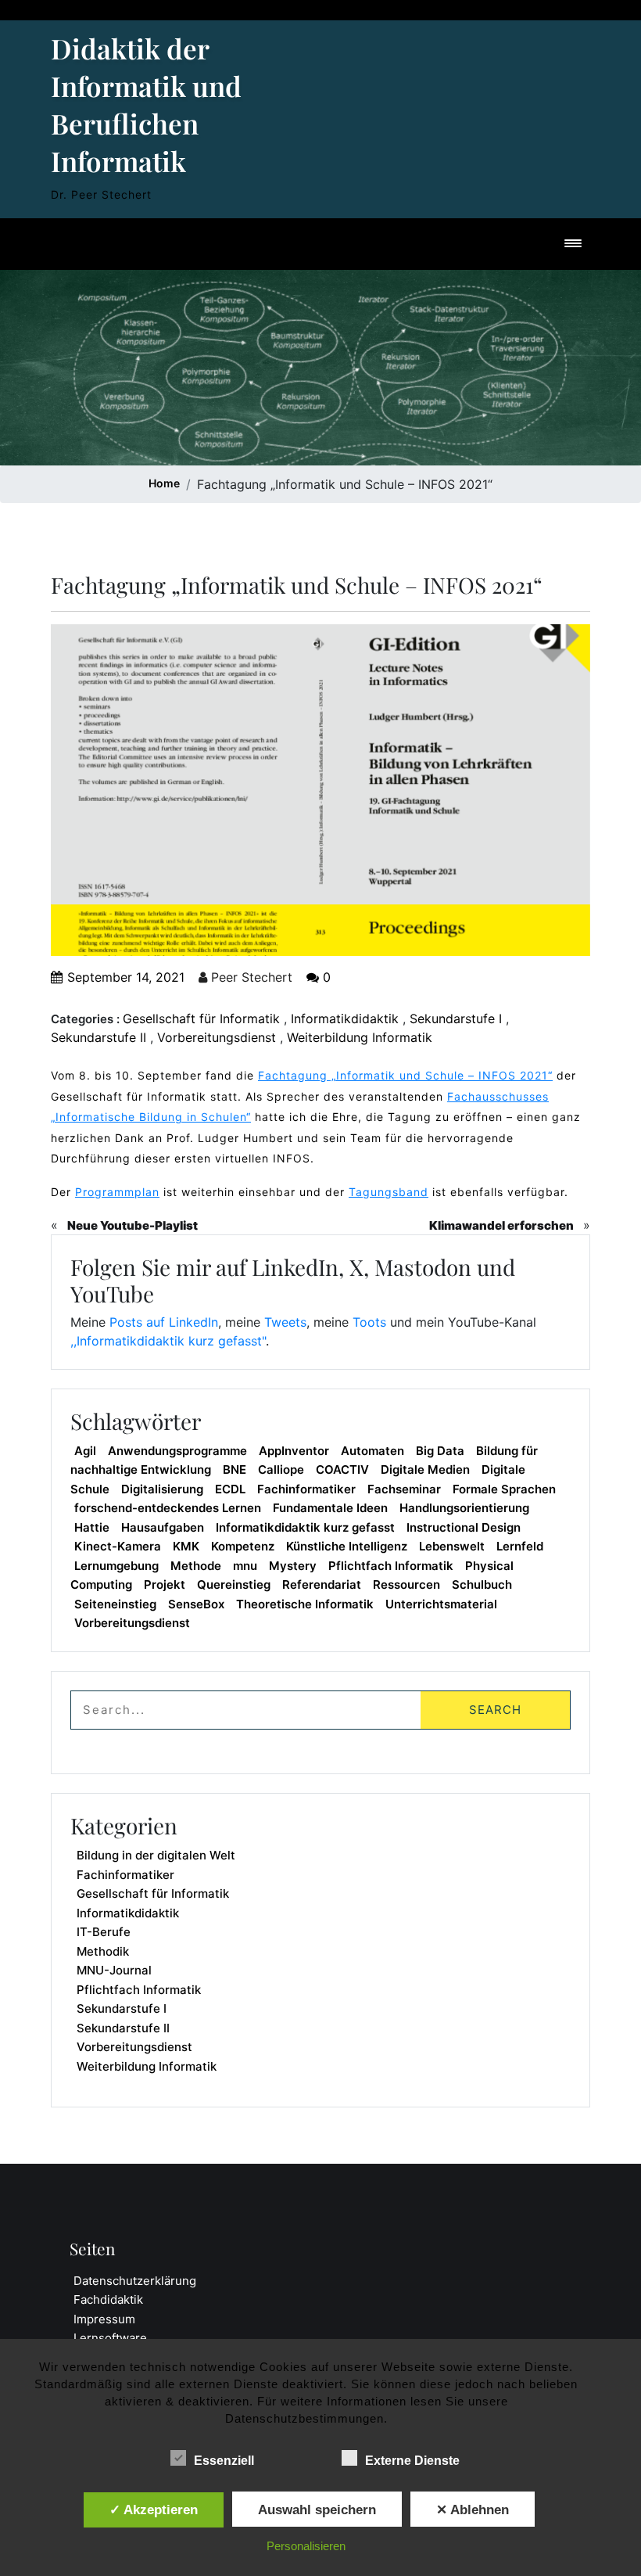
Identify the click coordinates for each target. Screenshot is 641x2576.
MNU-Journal (114, 1970)
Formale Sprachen (504, 1489)
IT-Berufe (104, 1932)
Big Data (440, 1451)
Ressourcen (406, 1584)
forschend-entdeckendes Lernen (168, 1508)
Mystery (293, 1566)
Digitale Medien (425, 1469)
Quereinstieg (234, 1584)
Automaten (372, 1451)
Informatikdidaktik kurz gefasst (305, 1527)
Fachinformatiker (306, 1489)
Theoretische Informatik (305, 1604)
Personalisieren (306, 2546)
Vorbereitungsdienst (217, 1037)
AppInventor (294, 1451)
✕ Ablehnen (473, 2510)
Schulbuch (482, 1584)
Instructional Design (464, 1527)
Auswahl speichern (317, 2510)
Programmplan (117, 1192)
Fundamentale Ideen (330, 1508)
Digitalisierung (162, 1489)
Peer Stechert (250, 977)
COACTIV (342, 1469)
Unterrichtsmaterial (441, 1604)
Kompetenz (243, 1546)
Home (164, 483)
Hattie (92, 1527)
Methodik (103, 1951)
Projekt (165, 1584)
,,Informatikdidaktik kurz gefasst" (168, 1341)
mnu (245, 1566)
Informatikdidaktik (345, 1019)
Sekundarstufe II (98, 1037)
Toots (369, 1322)
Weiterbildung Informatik (360, 1037)
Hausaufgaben (163, 1527)
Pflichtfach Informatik (391, 1566)
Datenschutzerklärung (135, 2281)
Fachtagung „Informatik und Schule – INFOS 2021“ (405, 1075)
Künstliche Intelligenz (347, 1546)
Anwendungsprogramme (177, 1451)
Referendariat (322, 1584)
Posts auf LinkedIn (164, 1322)
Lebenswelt (452, 1546)
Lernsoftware (110, 2338)
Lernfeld (520, 1546)
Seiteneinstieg (115, 1604)
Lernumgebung (116, 1566)
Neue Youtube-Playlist (132, 1225)
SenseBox (196, 1604)
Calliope (281, 1469)
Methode (196, 1566)
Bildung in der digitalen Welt (156, 1855)
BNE (235, 1469)
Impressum (104, 2319)
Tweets (285, 1322)
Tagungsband (389, 1192)
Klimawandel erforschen (501, 1225)
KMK (186, 1546)
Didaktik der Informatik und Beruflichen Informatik (146, 104)
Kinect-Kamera (118, 1546)
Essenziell (224, 2461)
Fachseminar (404, 1489)
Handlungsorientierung (464, 1508)
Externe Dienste (412, 2461)
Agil (85, 1451)
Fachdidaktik (108, 2299)
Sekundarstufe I (456, 1019)
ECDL (230, 1489)
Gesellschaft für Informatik (201, 1019)
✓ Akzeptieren (154, 2510)
